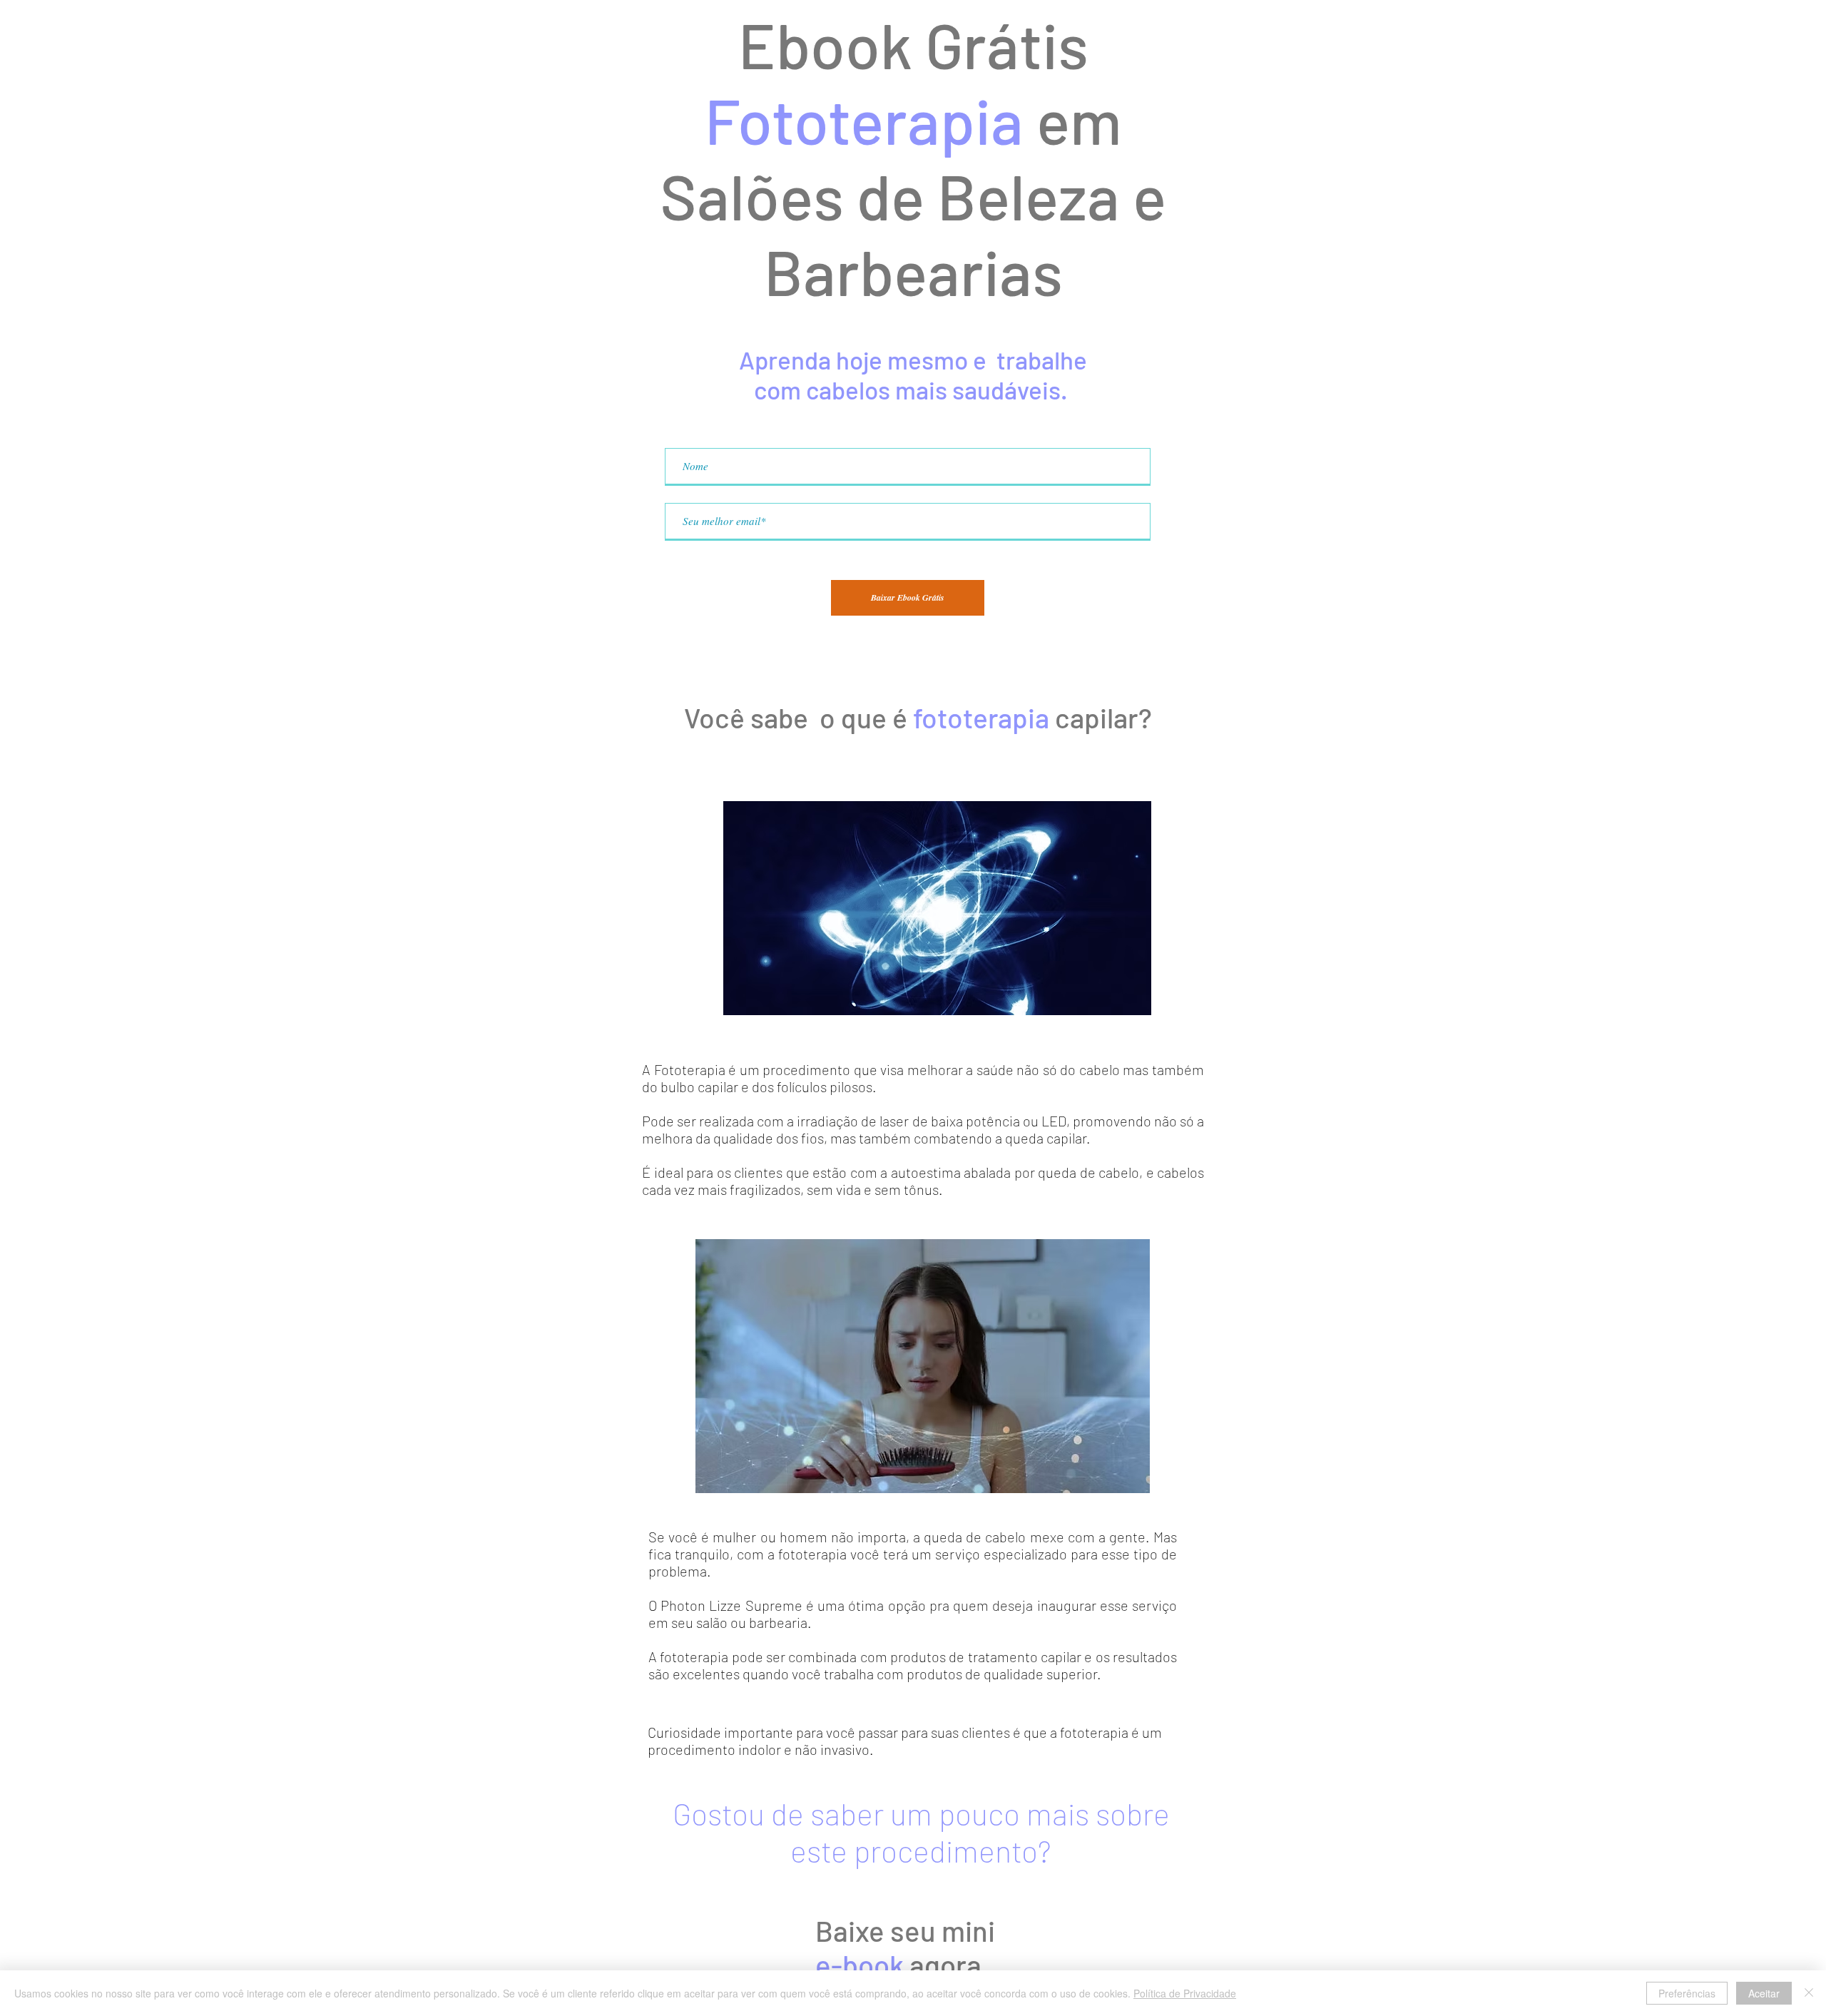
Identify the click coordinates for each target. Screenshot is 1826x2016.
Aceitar (1764, 1993)
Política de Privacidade (1185, 1993)
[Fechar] (1809, 1993)
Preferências (1687, 1993)
